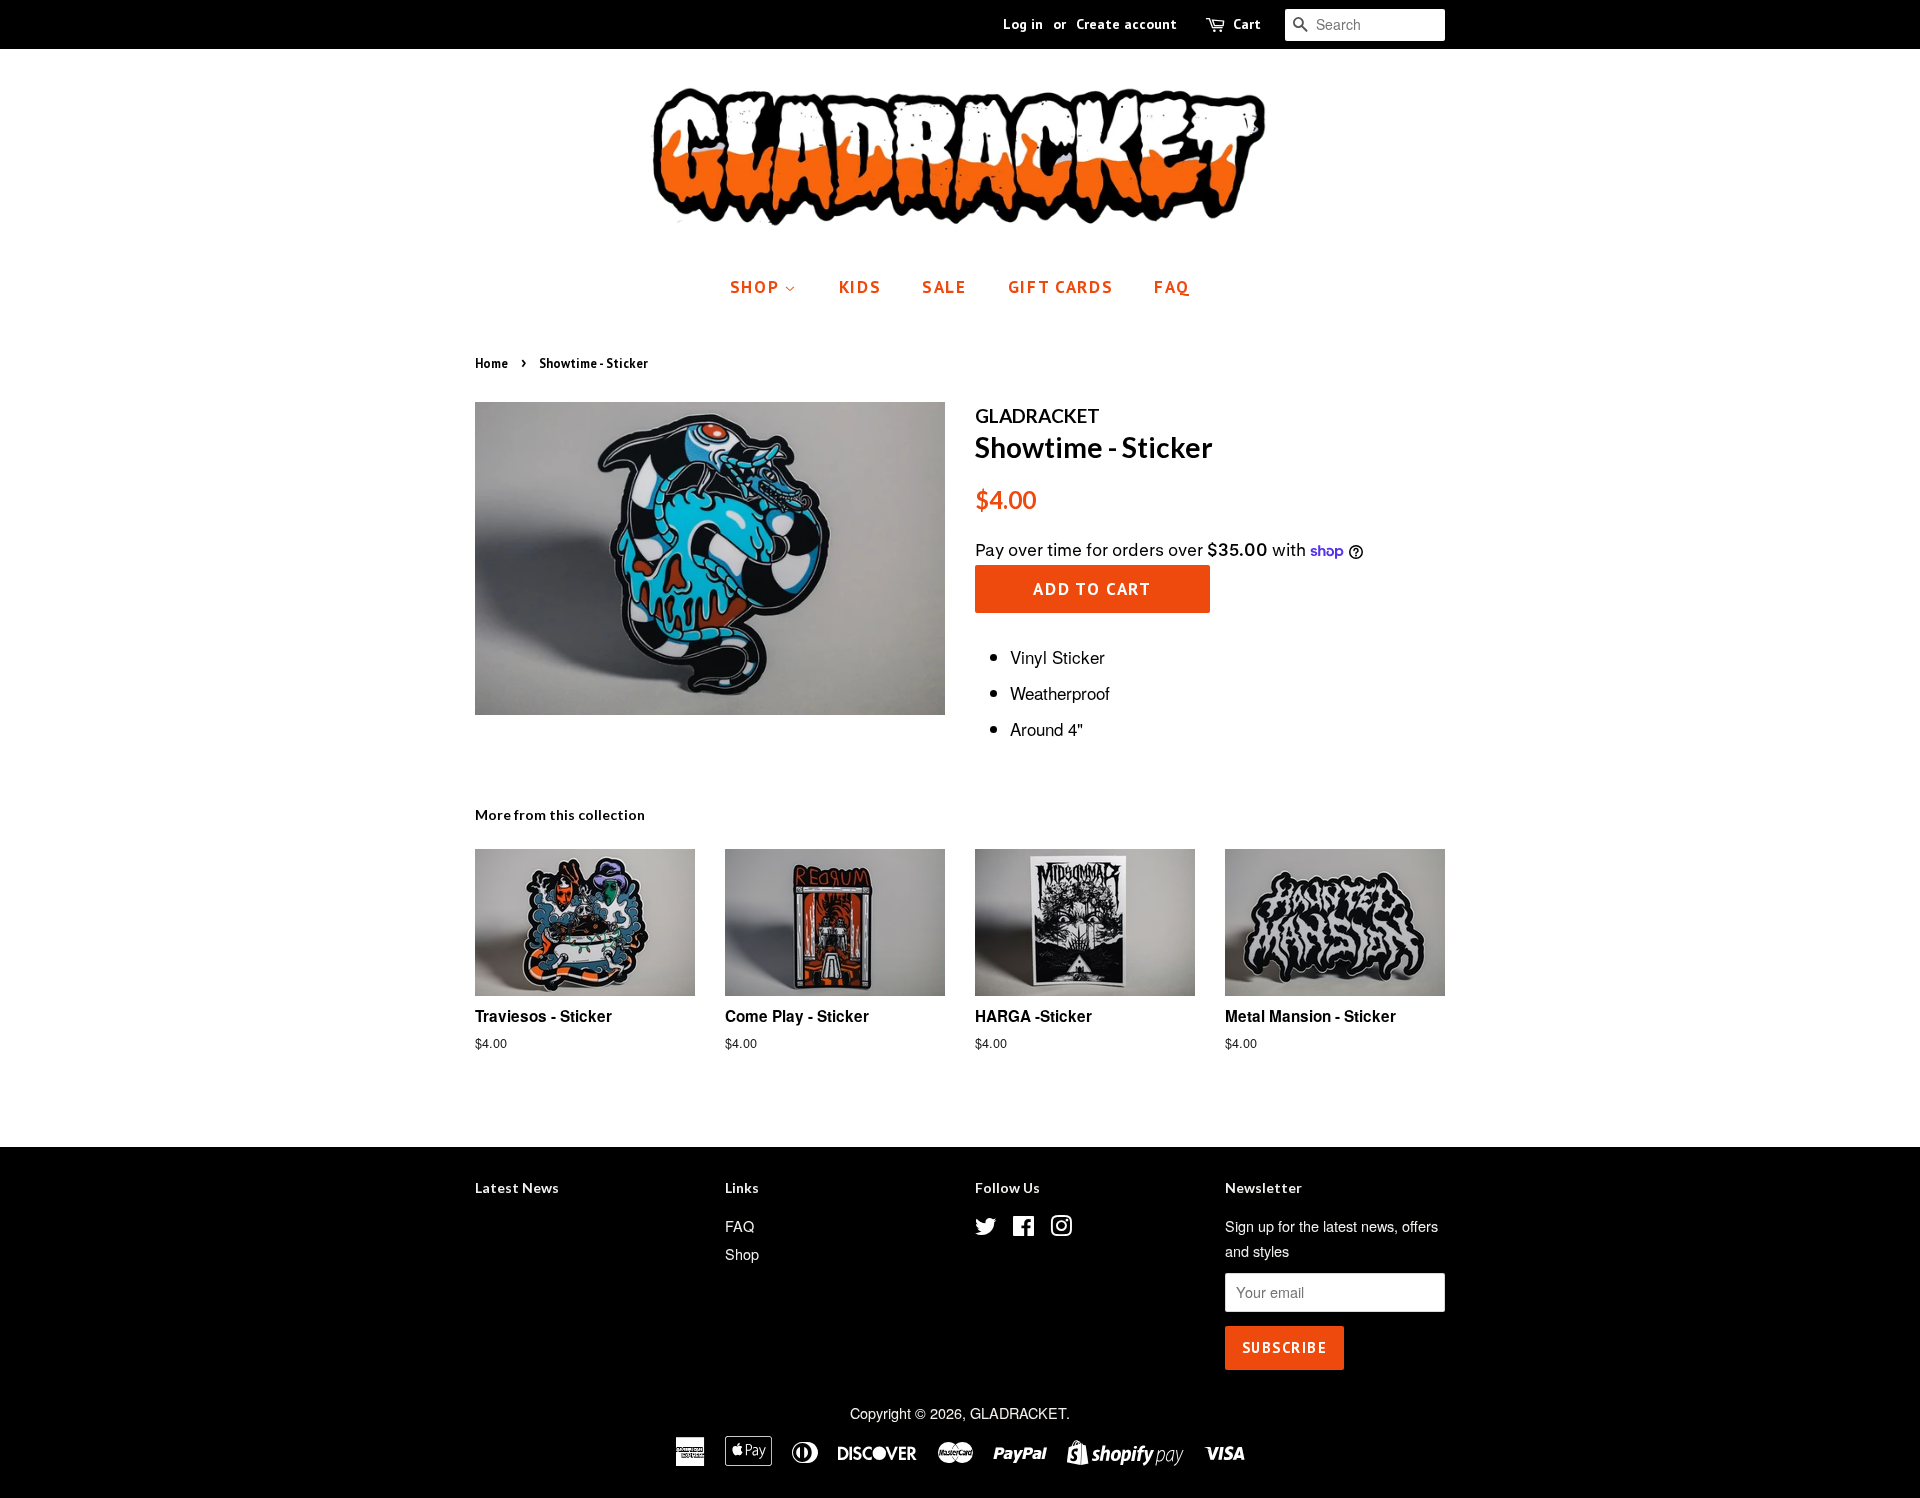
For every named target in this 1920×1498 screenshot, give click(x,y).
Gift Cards (1061, 287)
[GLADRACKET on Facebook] (1023, 1228)
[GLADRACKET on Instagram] (1061, 1228)
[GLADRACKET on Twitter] (986, 1228)
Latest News (517, 1187)
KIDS (860, 287)
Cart (1247, 24)
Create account (1126, 24)
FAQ (1172, 287)
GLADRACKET (1018, 1412)
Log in (1023, 24)
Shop (757, 287)
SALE (944, 287)
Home (491, 363)
